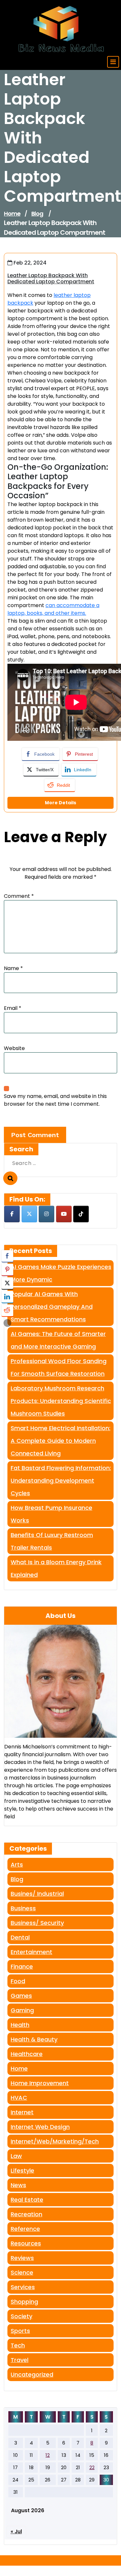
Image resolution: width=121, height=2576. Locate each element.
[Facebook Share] (7, 1256)
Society (21, 2316)
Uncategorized (32, 2374)
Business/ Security (37, 1923)
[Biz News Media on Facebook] (12, 1214)
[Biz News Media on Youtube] (64, 1214)
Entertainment (31, 1952)
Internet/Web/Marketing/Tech (55, 2141)
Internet (22, 2112)
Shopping (24, 2302)
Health (20, 2025)
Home (12, 214)
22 (92, 2467)
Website (14, 1048)
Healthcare (27, 2054)
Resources (26, 2243)
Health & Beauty (34, 2039)
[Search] (10, 1178)
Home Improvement (40, 2083)
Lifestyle (22, 2170)
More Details (60, 803)
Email (13, 1008)
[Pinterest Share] (7, 1270)
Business (23, 1908)
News (18, 2185)
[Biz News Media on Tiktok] (81, 1214)
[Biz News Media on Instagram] (46, 1214)
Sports (20, 2331)
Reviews (22, 2258)
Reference (25, 2229)
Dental (20, 1937)
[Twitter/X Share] (7, 1283)
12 (48, 2455)
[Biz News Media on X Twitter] (29, 1214)
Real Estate (27, 2200)
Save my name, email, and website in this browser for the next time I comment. (55, 1100)
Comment (19, 896)
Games (21, 1996)
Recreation (26, 2214)
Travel (20, 2360)
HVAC (19, 2098)
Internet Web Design (40, 2127)
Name (13, 968)
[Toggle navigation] (113, 62)
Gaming (22, 2010)
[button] (7, 1323)
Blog (37, 214)
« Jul (16, 2531)
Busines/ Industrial (37, 1894)
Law (16, 2156)
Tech (18, 2345)
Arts (17, 1864)
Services (23, 2287)
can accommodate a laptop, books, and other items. (53, 609)
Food (18, 1981)
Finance (22, 1966)
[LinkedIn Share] (7, 1297)
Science (22, 2272)
